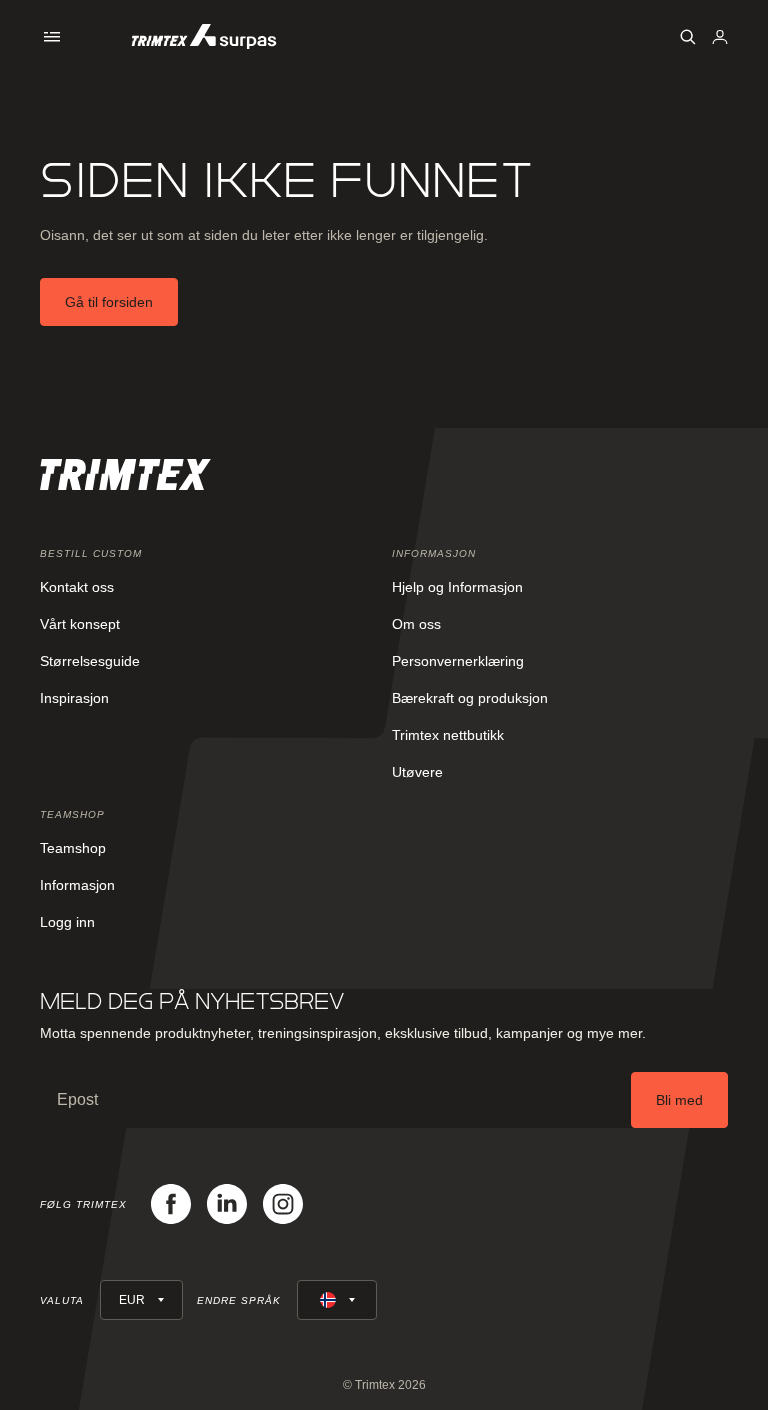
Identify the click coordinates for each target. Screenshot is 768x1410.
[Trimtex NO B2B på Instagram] (283, 1204)
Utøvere (417, 772)
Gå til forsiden (109, 302)
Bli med (679, 1100)
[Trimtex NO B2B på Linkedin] (227, 1204)
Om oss (416, 624)
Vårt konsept (80, 624)
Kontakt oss (77, 587)
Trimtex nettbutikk (448, 735)
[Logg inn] (720, 37)
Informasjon (77, 885)
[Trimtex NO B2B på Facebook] (171, 1204)
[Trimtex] (204, 36)
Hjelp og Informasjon (457, 587)
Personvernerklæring (458, 661)
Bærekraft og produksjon (470, 698)
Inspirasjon (74, 698)
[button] (52, 37)
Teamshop (73, 848)
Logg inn (67, 922)
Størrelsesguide (90, 661)
